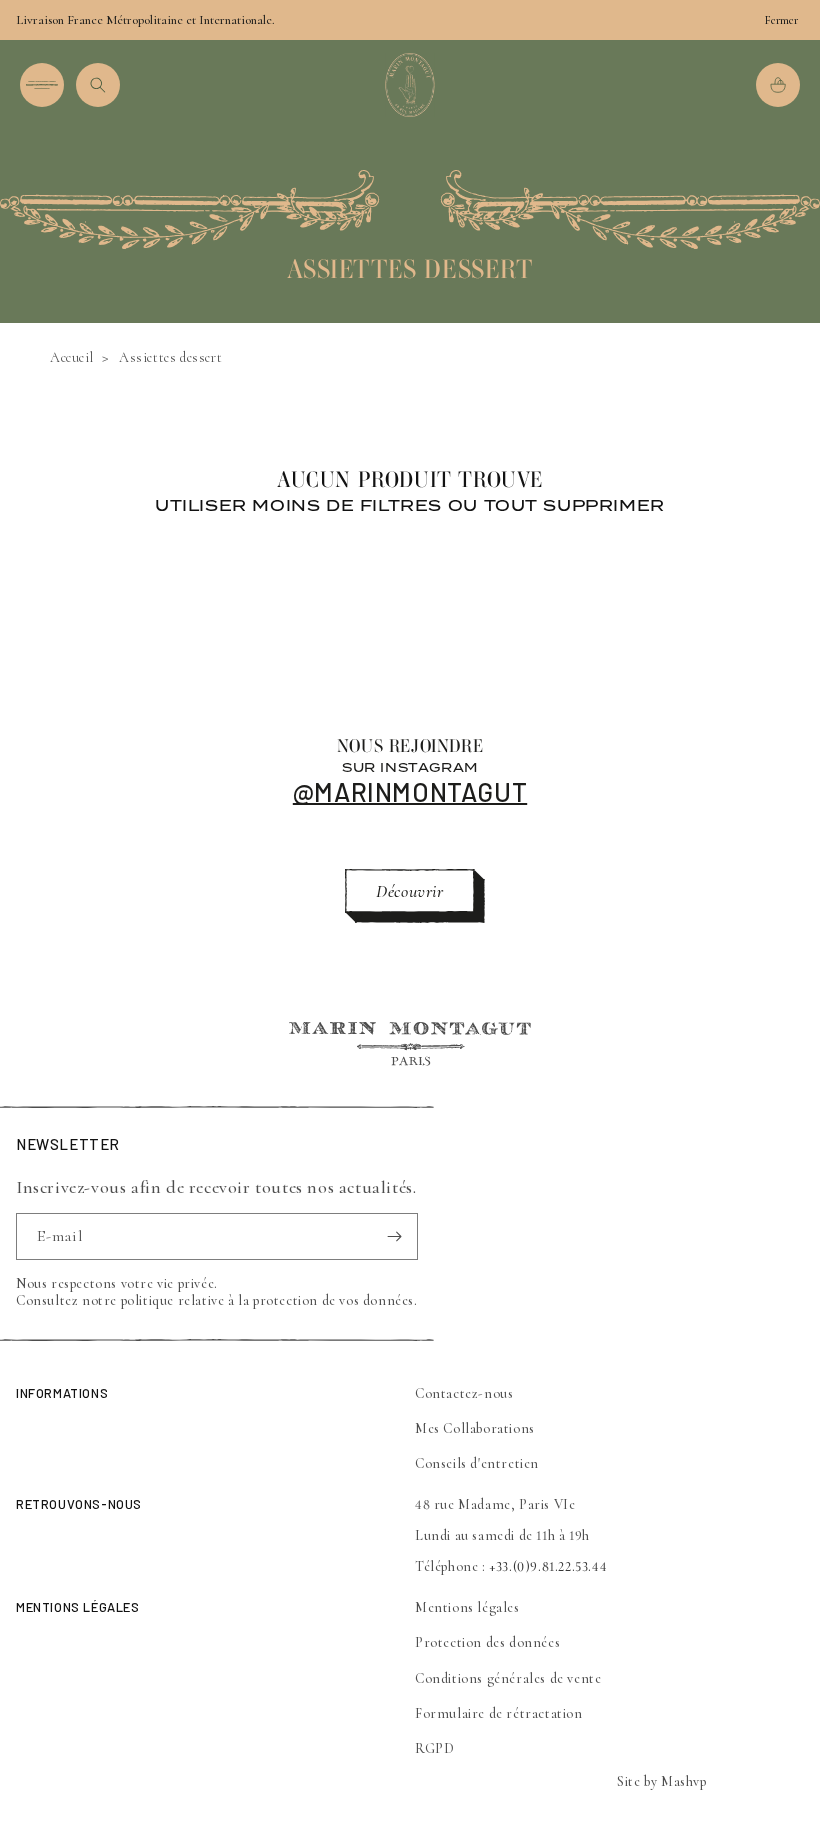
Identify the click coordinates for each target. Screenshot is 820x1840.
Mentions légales (467, 1607)
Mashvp (684, 1781)
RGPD (434, 1748)
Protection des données (487, 1642)
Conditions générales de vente (508, 1678)
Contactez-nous (464, 1393)
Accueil (71, 357)
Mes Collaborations (475, 1428)
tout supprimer (574, 505)
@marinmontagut (410, 791)
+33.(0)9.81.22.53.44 (548, 1566)
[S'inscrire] (395, 1236)
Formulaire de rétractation (499, 1713)
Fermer (781, 20)
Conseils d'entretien (477, 1463)
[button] (42, 85)
